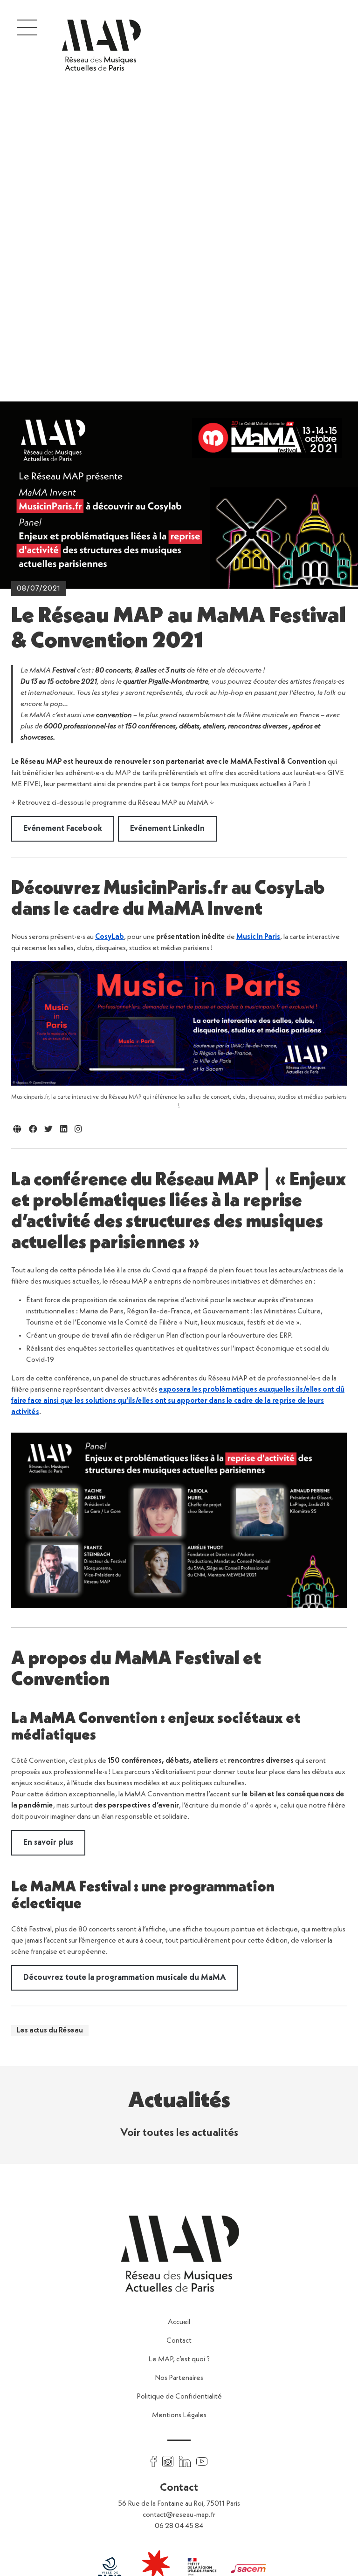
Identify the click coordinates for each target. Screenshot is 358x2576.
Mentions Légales (179, 2415)
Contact (179, 2341)
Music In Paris (258, 937)
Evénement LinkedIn (167, 829)
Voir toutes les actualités (179, 2133)
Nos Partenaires (179, 2378)
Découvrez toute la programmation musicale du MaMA (125, 1978)
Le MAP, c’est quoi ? (179, 2359)
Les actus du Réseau (50, 2031)
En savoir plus (48, 1842)
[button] (27, 27)
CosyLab (110, 937)
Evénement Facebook (63, 829)
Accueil (179, 2322)
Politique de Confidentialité (179, 2397)
